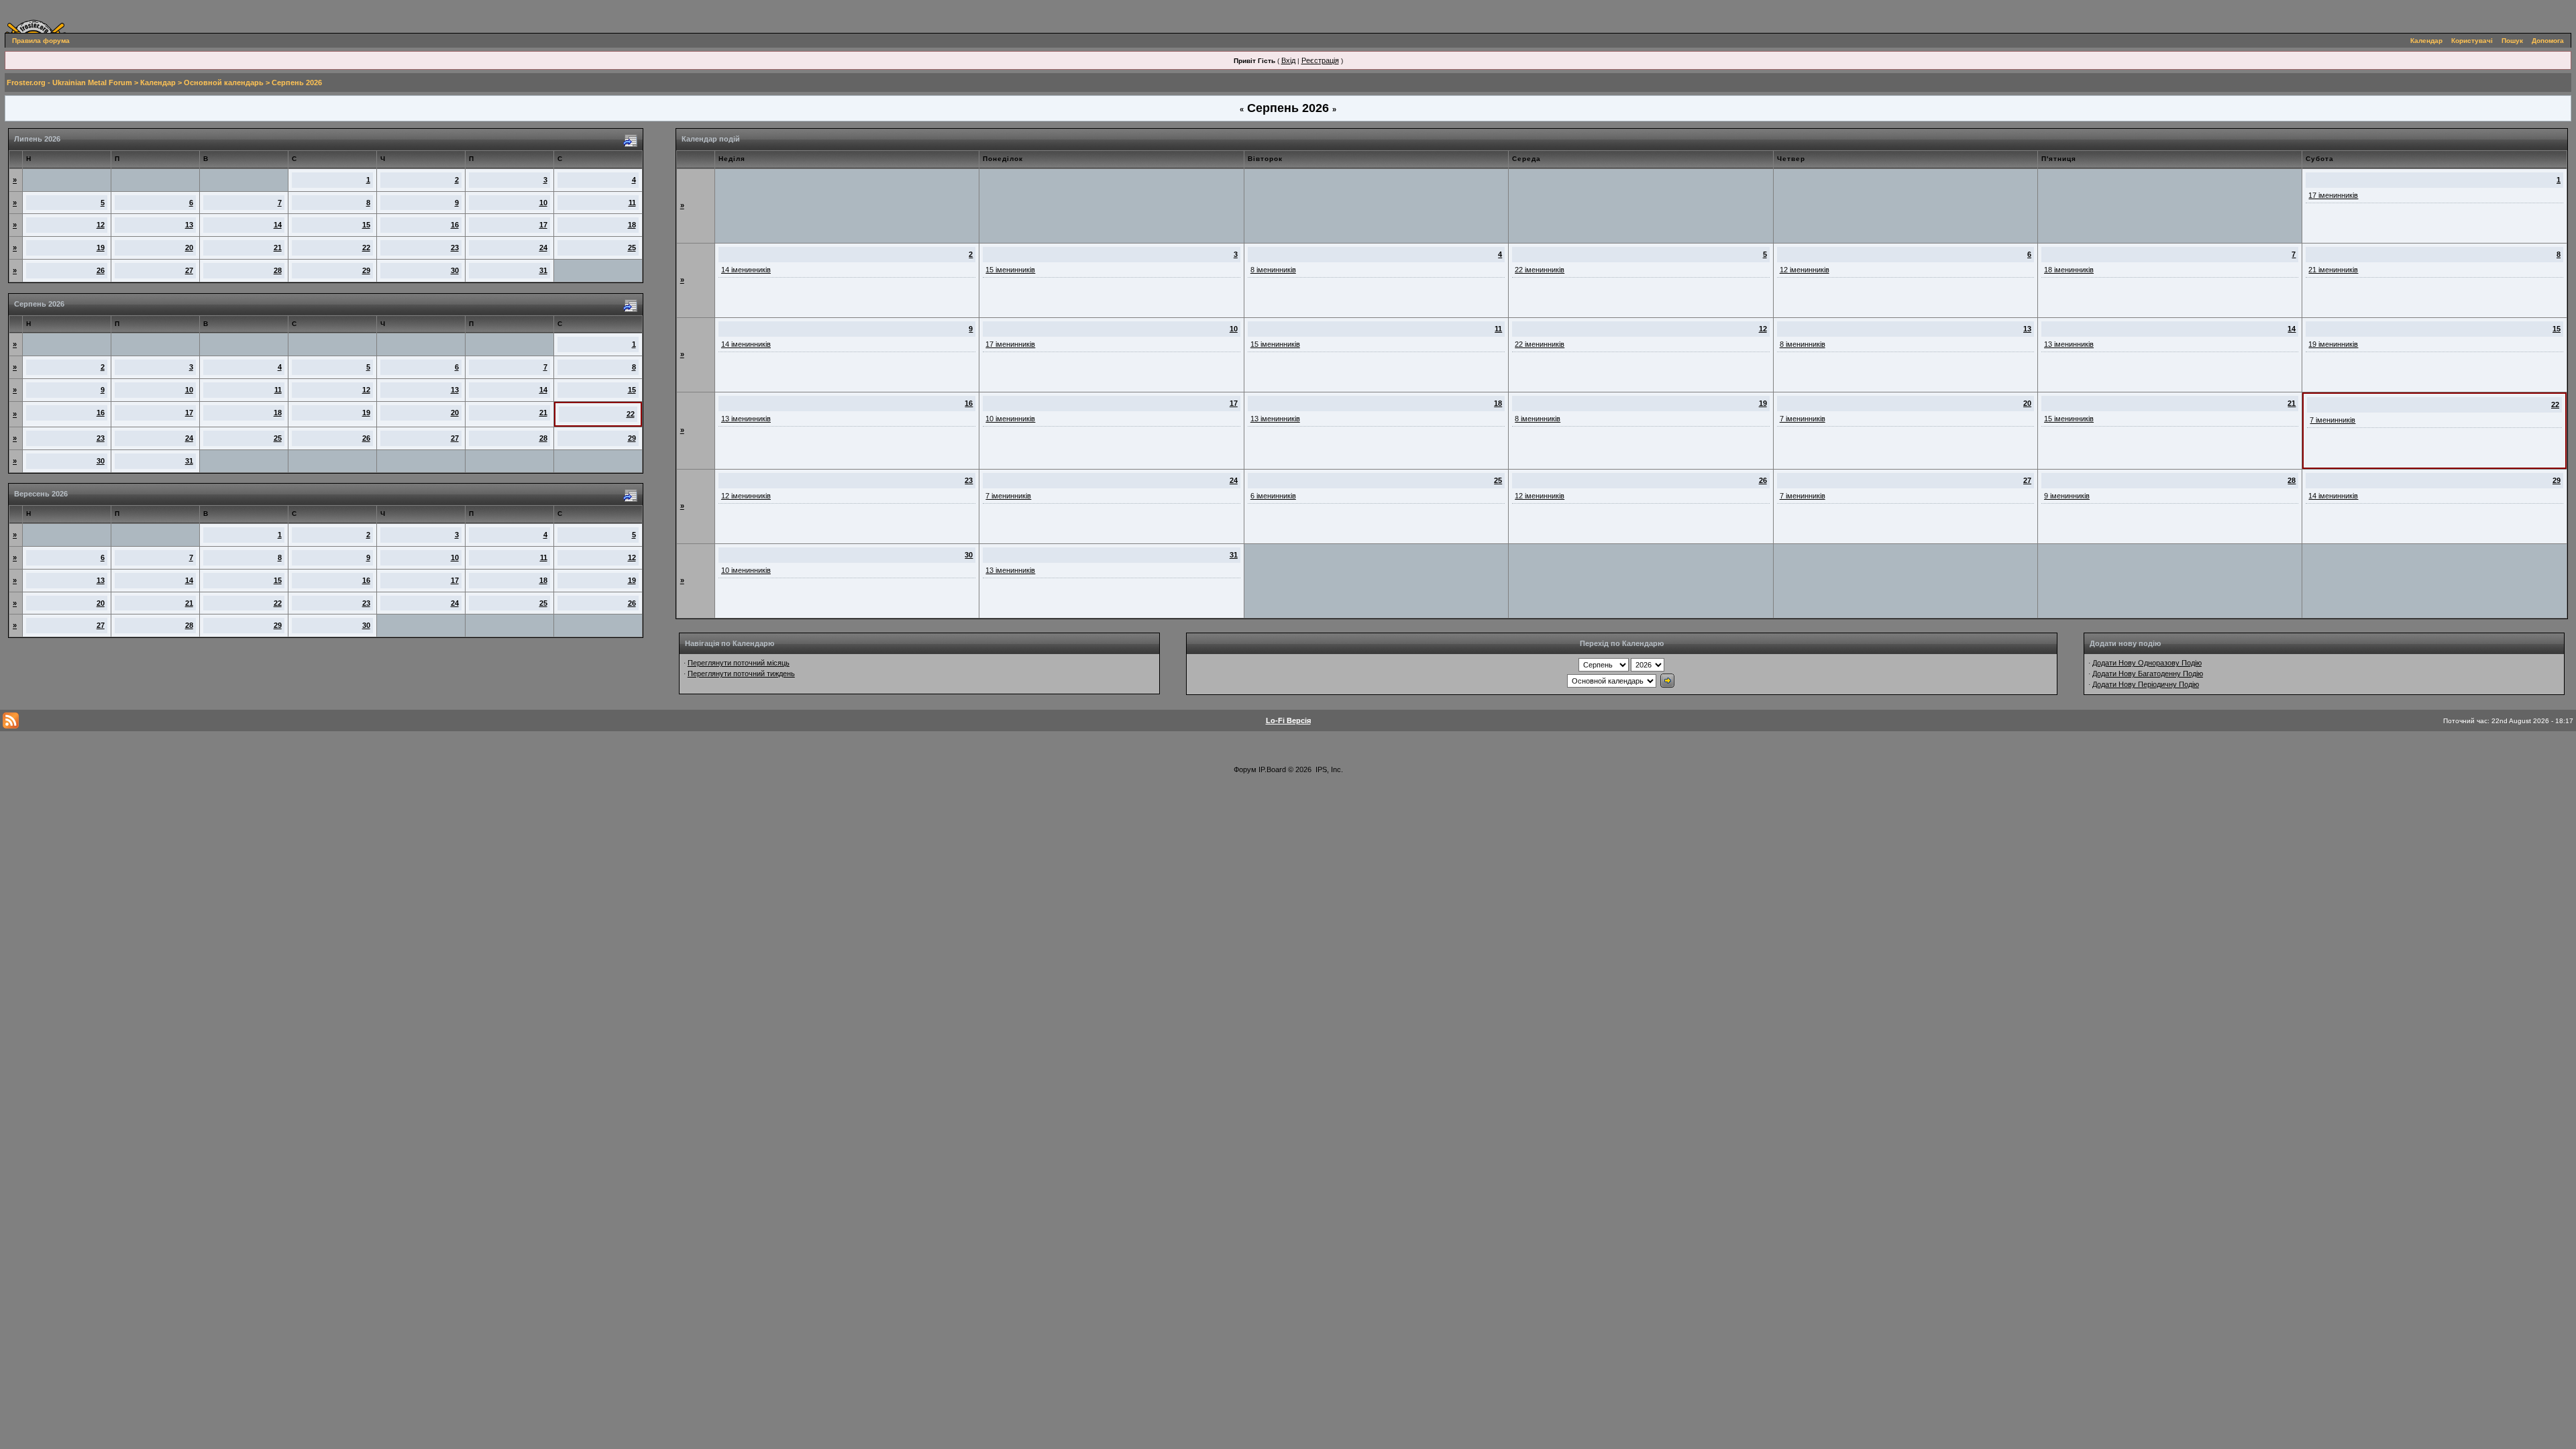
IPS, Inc (1328, 769)
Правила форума (41, 41)
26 (101, 270)
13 (189, 225)
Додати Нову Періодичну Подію (2146, 684)
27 (189, 270)
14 (278, 225)
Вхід (1288, 60)
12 (101, 225)
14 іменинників (746, 270)
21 (278, 248)
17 (543, 225)
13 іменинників (2069, 344)
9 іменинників (2067, 496)
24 (543, 248)
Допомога (2548, 41)
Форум (1245, 769)
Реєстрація (1320, 60)
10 (543, 203)
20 (189, 248)
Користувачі (2472, 41)
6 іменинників (1273, 496)
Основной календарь (224, 83)
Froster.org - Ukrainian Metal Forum (69, 83)
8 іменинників (1273, 270)
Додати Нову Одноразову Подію (2147, 663)
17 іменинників (2333, 195)
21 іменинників (2333, 270)
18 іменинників (2069, 270)
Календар (2426, 41)
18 (632, 225)
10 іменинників (1010, 419)
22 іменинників (1540, 270)
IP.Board (1272, 769)
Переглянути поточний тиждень (741, 674)
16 (455, 225)
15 (366, 225)
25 (632, 248)
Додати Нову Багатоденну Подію (2148, 674)
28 (278, 270)
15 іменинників (1010, 270)
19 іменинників (2333, 344)
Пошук (2512, 41)
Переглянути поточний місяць (739, 663)
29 (366, 270)
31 (543, 270)
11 (632, 203)
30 (455, 270)
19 (101, 248)
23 (455, 248)
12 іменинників (1805, 270)
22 (366, 248)
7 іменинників (1803, 419)
